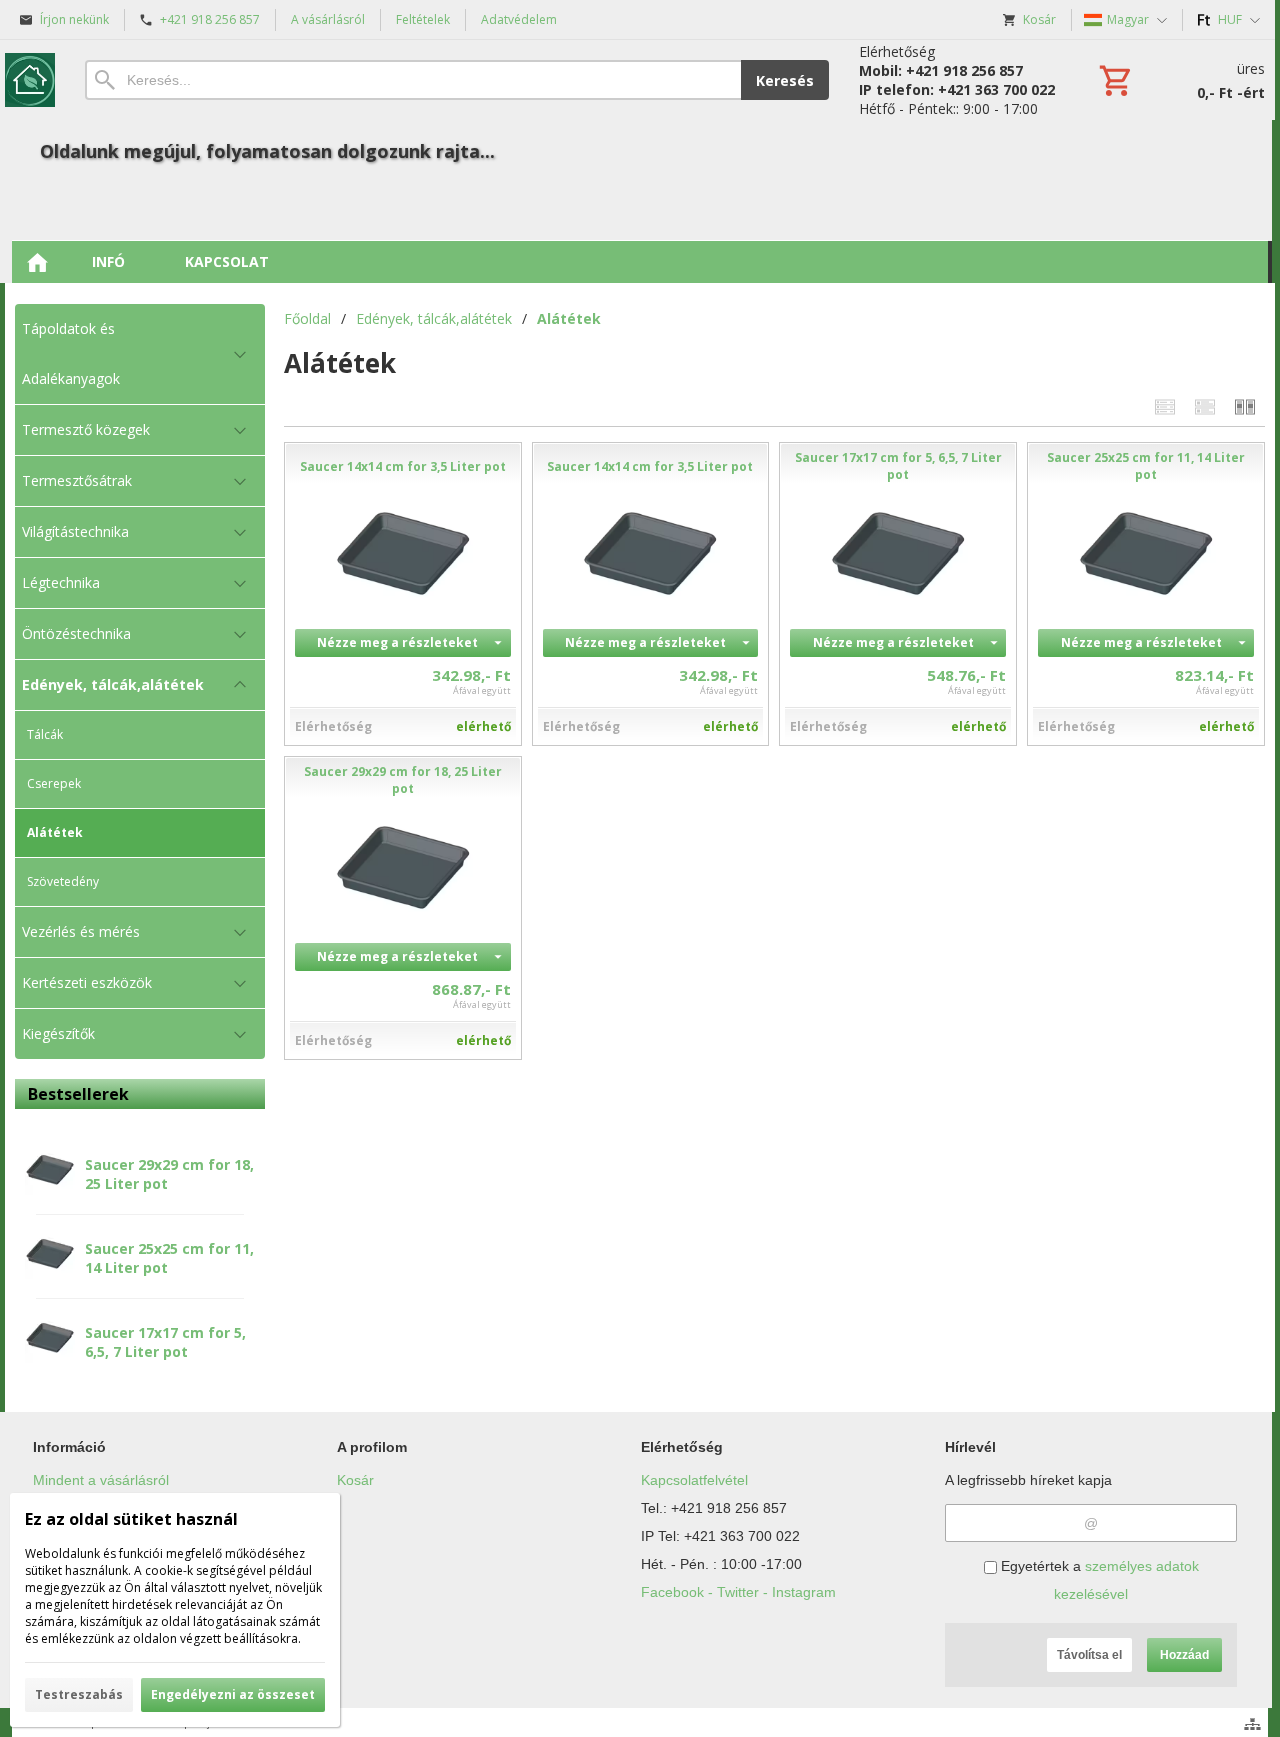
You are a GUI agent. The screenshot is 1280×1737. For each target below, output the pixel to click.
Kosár (355, 1480)
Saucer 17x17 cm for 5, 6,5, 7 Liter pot (165, 1342)
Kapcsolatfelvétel (694, 1480)
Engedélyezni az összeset (233, 1694)
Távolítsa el (1089, 1655)
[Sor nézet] (1165, 406)
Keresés (785, 80)
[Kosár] (1180, 80)
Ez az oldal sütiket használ (131, 1519)
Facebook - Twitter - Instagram (738, 1592)
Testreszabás (79, 1694)
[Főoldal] (30, 80)
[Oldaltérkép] (1252, 1724)
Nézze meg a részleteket (397, 642)
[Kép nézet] (1245, 406)
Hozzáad (1184, 1655)
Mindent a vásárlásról (101, 1480)
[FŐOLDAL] (37, 262)
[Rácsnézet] (1205, 406)
